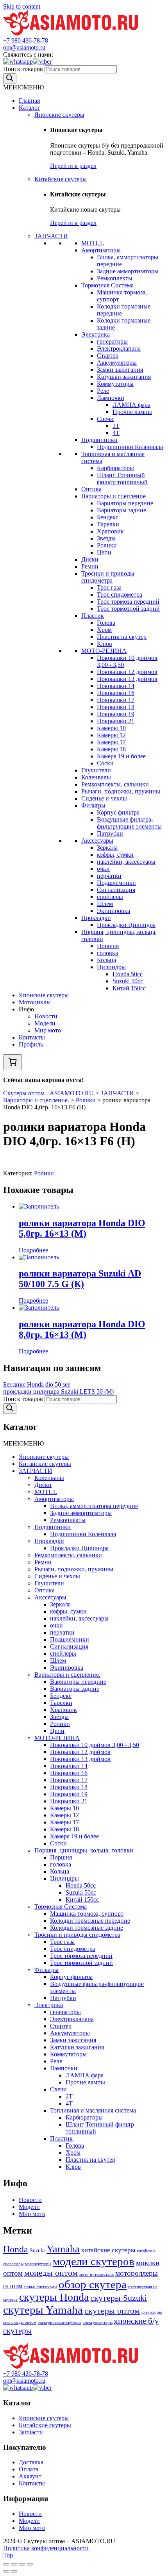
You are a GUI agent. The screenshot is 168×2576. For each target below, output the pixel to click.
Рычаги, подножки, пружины (121, 791)
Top (8, 2555)
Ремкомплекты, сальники (115, 784)
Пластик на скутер (122, 637)
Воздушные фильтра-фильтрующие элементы (129, 823)
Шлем (105, 904)
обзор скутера (93, 2284)
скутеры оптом (112, 2311)
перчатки (109, 876)
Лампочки (111, 398)
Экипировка (113, 911)
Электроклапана (119, 349)
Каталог (29, 108)
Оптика (91, 489)
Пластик (93, 616)
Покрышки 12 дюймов (127, 672)
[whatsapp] (18, 62)
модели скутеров (94, 2261)
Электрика (96, 334)
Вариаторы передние (125, 503)
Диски (90, 559)
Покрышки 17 (116, 700)
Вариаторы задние (122, 510)
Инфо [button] (26, 1009)
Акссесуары (97, 841)
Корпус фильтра (118, 812)
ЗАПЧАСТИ (51, 236)
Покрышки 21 (116, 721)
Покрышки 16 (116, 693)
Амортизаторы (101, 250)
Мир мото (48, 1030)
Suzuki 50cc (128, 981)
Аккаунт (30, 2476)
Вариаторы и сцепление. (67, 1675)
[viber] (42, 62)
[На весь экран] (22, 2564)
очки (103, 869)
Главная (29, 101)
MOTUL (93, 243)
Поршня (108, 946)
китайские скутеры (108, 2250)
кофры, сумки (115, 855)
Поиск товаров (23, 69)
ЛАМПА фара (131, 405)
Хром (104, 630)
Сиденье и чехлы (104, 798)
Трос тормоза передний (128, 602)
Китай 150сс (129, 988)
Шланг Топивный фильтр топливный (122, 479)
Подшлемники (116, 883)
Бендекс (108, 517)
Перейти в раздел (73, 166)
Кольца (106, 960)
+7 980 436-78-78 (26, 40)
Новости (46, 1016)
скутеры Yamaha (43, 2310)
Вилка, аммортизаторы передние (94, 1506)
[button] (23, 87)
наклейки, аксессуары (126, 862)
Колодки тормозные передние (90, 1921)
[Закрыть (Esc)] (6, 2564)
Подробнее (33, 1250)
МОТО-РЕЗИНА (104, 651)
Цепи (104, 552)
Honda (16, 2249)
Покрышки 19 (116, 714)
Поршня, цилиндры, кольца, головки (84, 1850)
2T (116, 426)
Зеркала (107, 848)
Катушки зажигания (124, 377)
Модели (45, 1023)
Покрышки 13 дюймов (127, 679)
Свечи (105, 419)
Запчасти (31, 2432)
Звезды (106, 538)
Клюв (105, 644)
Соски (105, 763)
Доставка (31, 2462)
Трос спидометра (120, 595)
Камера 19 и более (121, 756)
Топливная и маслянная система (93, 2110)
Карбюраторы (115, 468)
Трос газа (109, 587)
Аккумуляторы (117, 363)
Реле (103, 391)
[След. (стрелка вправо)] (14, 2571)
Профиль (31, 1044)
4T (116, 433)
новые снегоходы (41, 2287)
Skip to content (22, 6)
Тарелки (108, 524)
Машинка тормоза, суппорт (87, 1914)
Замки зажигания (120, 370)
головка (107, 953)
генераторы (112, 341)
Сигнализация (116, 890)
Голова (106, 623)
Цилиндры (111, 967)
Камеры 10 (111, 728)
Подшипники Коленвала (130, 447)
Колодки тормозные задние (87, 1928)
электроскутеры (98, 2322)
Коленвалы (96, 777)
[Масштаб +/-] (30, 2564)
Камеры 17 (111, 742)
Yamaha (63, 2249)
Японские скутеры (59, 115)
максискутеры (38, 2264)
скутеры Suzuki (119, 2298)
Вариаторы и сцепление (113, 496)
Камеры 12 (111, 735)
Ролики (107, 545)
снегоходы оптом (20, 2322)
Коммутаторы (115, 384)
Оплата (29, 2469)
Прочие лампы (132, 412)
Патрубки (110, 833)
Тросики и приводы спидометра (108, 577)
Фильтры (93, 805)
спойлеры (110, 897)
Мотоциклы (35, 1002)
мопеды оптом (51, 2273)
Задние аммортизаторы (128, 271)
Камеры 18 (111, 749)
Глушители (96, 770)
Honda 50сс (128, 974)
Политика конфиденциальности (46, 2548)
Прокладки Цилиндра (126, 925)
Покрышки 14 (116, 686)
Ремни (90, 566)
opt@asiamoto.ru (24, 47)
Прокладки (96, 918)
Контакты (32, 1037)
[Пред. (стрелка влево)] (6, 2571)
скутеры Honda (54, 2297)
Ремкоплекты (115, 278)
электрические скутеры (60, 2322)
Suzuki (37, 2250)
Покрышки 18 (116, 707)
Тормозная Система (107, 285)
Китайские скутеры (61, 179)
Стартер (108, 356)
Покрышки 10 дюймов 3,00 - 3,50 (95, 1745)
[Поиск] (10, 79)
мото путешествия (97, 2274)
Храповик (110, 531)
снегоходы (152, 2312)
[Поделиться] (14, 2564)
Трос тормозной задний (128, 609)
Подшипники (99, 440)
